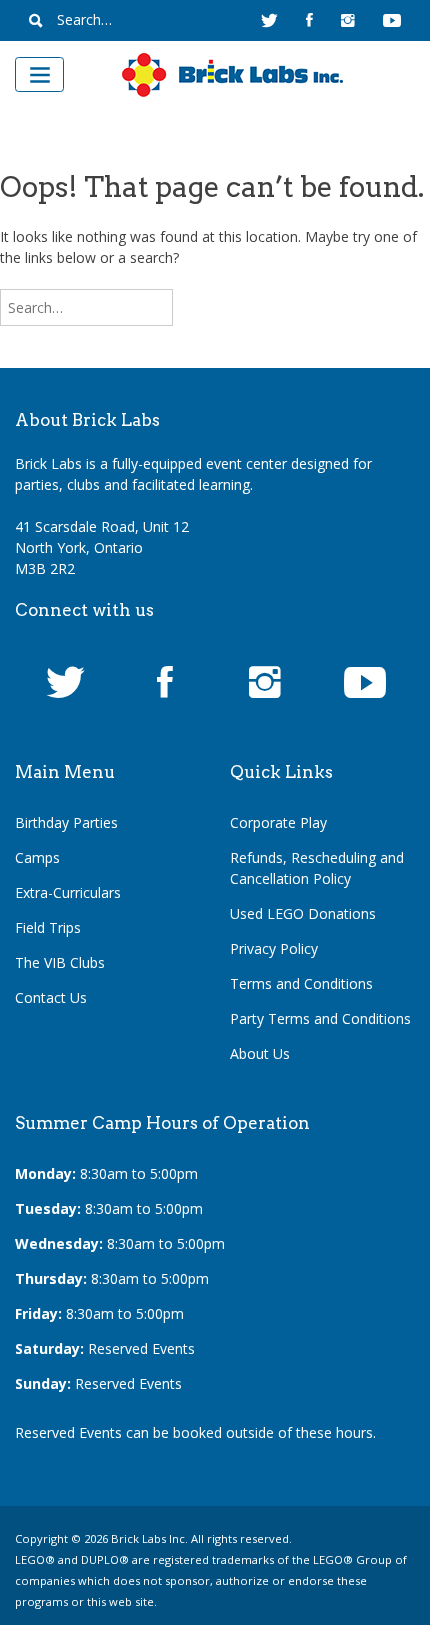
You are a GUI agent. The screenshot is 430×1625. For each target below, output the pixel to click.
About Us (260, 1053)
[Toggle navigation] (39, 74)
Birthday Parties (66, 822)
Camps (37, 857)
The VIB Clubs (60, 962)
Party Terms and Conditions (320, 1018)
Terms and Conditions (301, 983)
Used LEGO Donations (303, 913)
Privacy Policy (274, 948)
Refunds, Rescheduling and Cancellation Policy (317, 868)
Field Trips (48, 927)
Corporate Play (278, 822)
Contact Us (51, 997)
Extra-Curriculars (68, 892)
